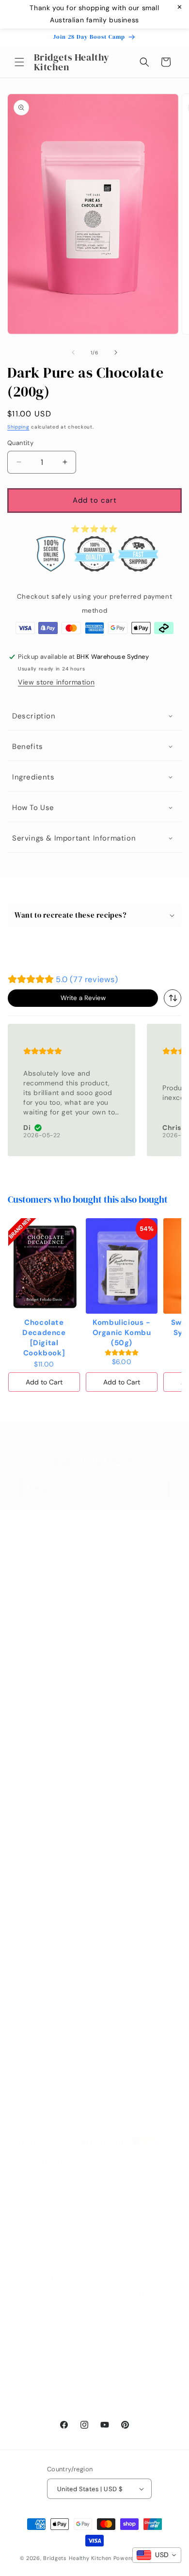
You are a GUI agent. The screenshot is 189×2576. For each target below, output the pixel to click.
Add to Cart (44, 1382)
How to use (33, 808)
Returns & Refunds (51, 1930)
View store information (56, 682)
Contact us (38, 1687)
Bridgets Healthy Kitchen (78, 2558)
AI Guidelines (42, 2106)
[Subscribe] (158, 1489)
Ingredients (33, 777)
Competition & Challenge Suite (71, 2084)
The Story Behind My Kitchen (68, 1731)
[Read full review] (71, 1090)
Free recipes (40, 1709)
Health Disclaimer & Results (66, 2018)
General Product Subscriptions (71, 1996)
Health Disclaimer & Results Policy (82, 2372)
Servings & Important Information (74, 838)
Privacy (32, 2040)
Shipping (18, 427)
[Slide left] (73, 352)
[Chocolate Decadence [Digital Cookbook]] (44, 1266)
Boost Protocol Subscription (66, 1974)
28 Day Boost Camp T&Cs (63, 1953)
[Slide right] (116, 352)
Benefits (28, 747)
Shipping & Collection (56, 1908)
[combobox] (173, 998)
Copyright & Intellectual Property (75, 2062)
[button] (19, 62)
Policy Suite (39, 1887)
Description (34, 716)
